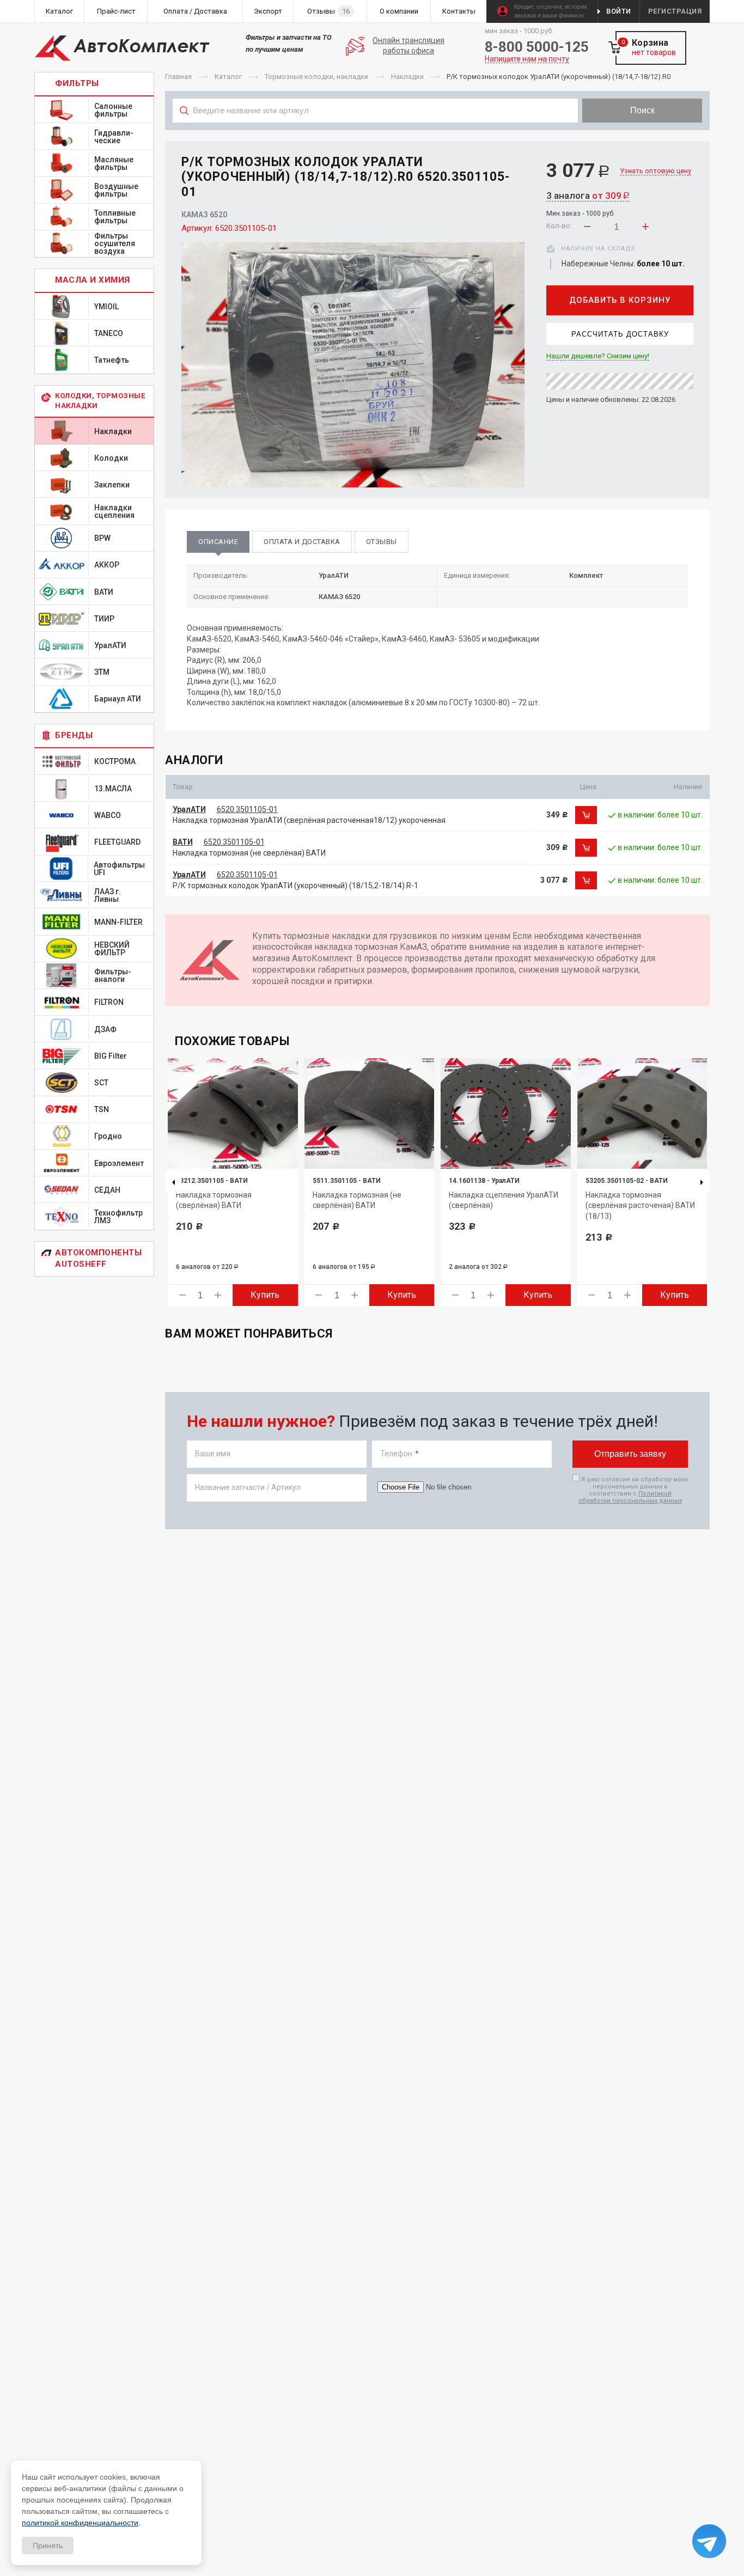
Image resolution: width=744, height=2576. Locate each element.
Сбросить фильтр (623, 135)
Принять (48, 2546)
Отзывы (382, 542)
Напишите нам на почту (527, 59)
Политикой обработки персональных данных (630, 1497)
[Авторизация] (739, 5)
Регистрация (675, 11)
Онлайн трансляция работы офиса (408, 46)
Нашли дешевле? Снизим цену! (598, 356)
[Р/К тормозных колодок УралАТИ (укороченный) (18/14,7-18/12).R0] (353, 365)
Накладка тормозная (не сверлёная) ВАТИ (249, 853)
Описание (218, 542)
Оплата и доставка (302, 542)
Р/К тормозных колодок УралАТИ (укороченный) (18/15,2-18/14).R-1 (295, 886)
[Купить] (586, 815)
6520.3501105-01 (247, 809)
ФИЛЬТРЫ (77, 83)
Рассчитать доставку (620, 334)
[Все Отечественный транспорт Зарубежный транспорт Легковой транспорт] (376, 135)
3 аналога (588, 196)
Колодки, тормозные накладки (100, 401)
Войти (619, 11)
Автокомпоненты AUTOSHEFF (98, 1258)
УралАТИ (189, 809)
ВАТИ (183, 842)
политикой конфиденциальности (80, 2523)
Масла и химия (93, 280)
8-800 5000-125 (537, 47)
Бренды (74, 735)
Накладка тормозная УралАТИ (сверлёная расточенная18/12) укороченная (309, 820)
